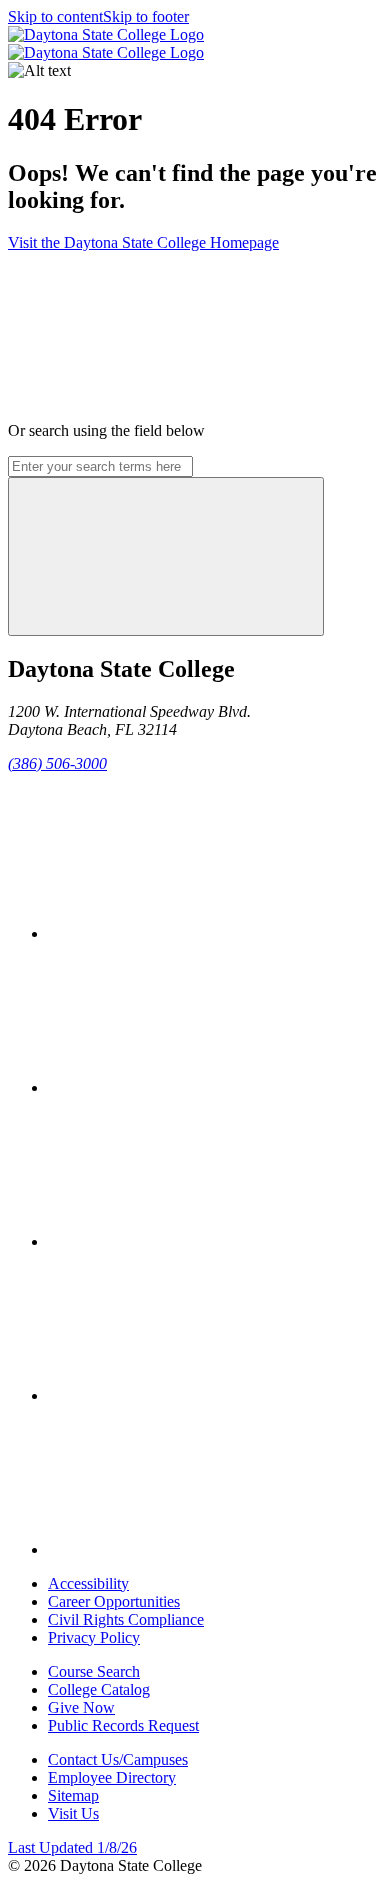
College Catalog (99, 1689)
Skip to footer (146, 16)
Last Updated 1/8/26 (72, 1847)
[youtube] (198, 1395)
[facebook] (198, 933)
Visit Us (73, 1813)
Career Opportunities (114, 1601)
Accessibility (88, 1583)
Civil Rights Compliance (126, 1619)
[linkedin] (198, 1549)
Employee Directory (112, 1777)
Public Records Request (123, 1725)
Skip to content (55, 16)
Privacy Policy (94, 1637)
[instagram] (198, 1241)
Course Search (94, 1671)
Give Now (81, 1707)
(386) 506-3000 (57, 763)
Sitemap (73, 1795)
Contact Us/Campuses (118, 1759)
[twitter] (198, 1087)
